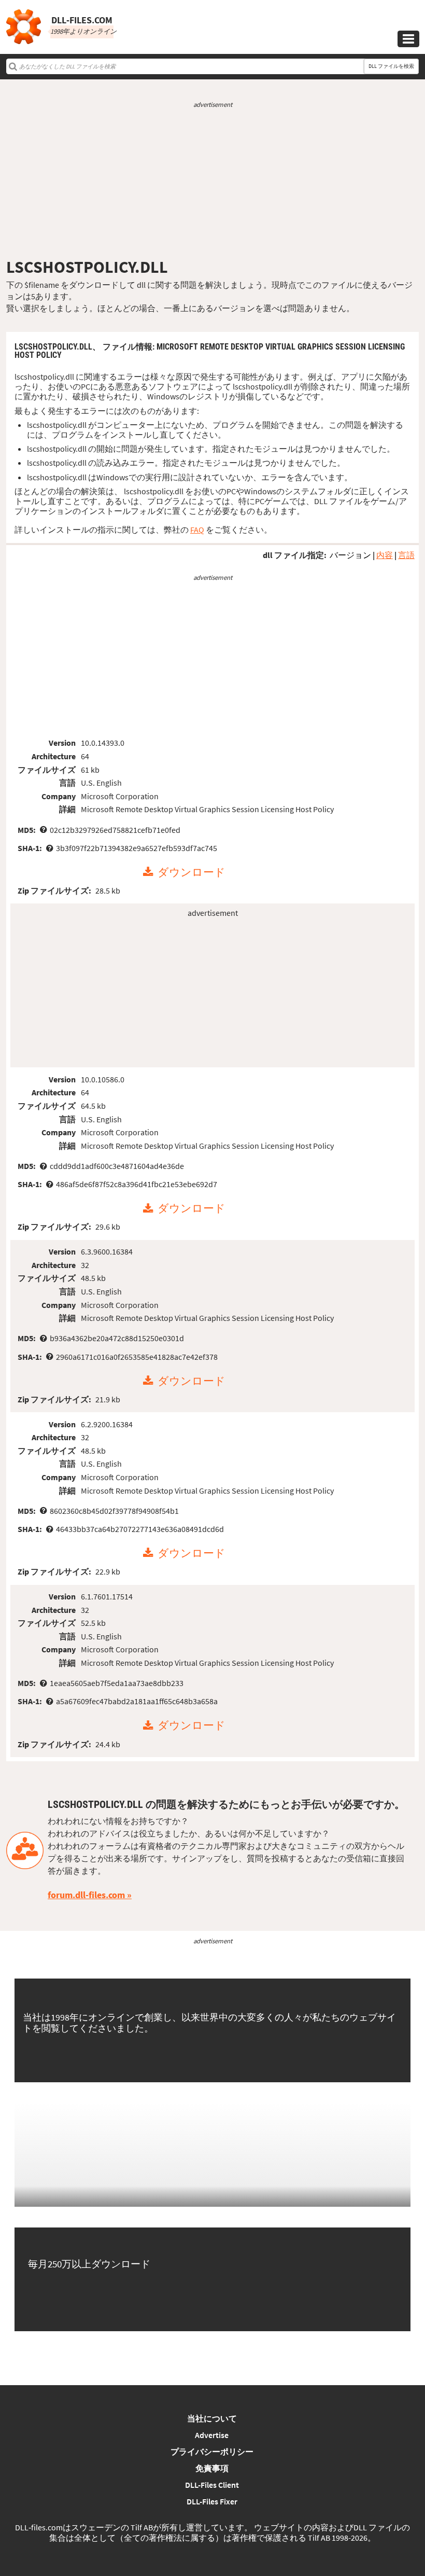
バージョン (350, 555)
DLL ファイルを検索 (391, 66)
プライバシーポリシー (212, 2452)
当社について (212, 2418)
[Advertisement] (212, 183)
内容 (385, 555)
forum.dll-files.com (86, 1895)
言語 (406, 555)
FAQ (197, 530)
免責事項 (212, 2468)
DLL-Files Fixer (212, 2501)
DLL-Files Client (212, 2485)
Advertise (212, 2435)
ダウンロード (192, 872)
